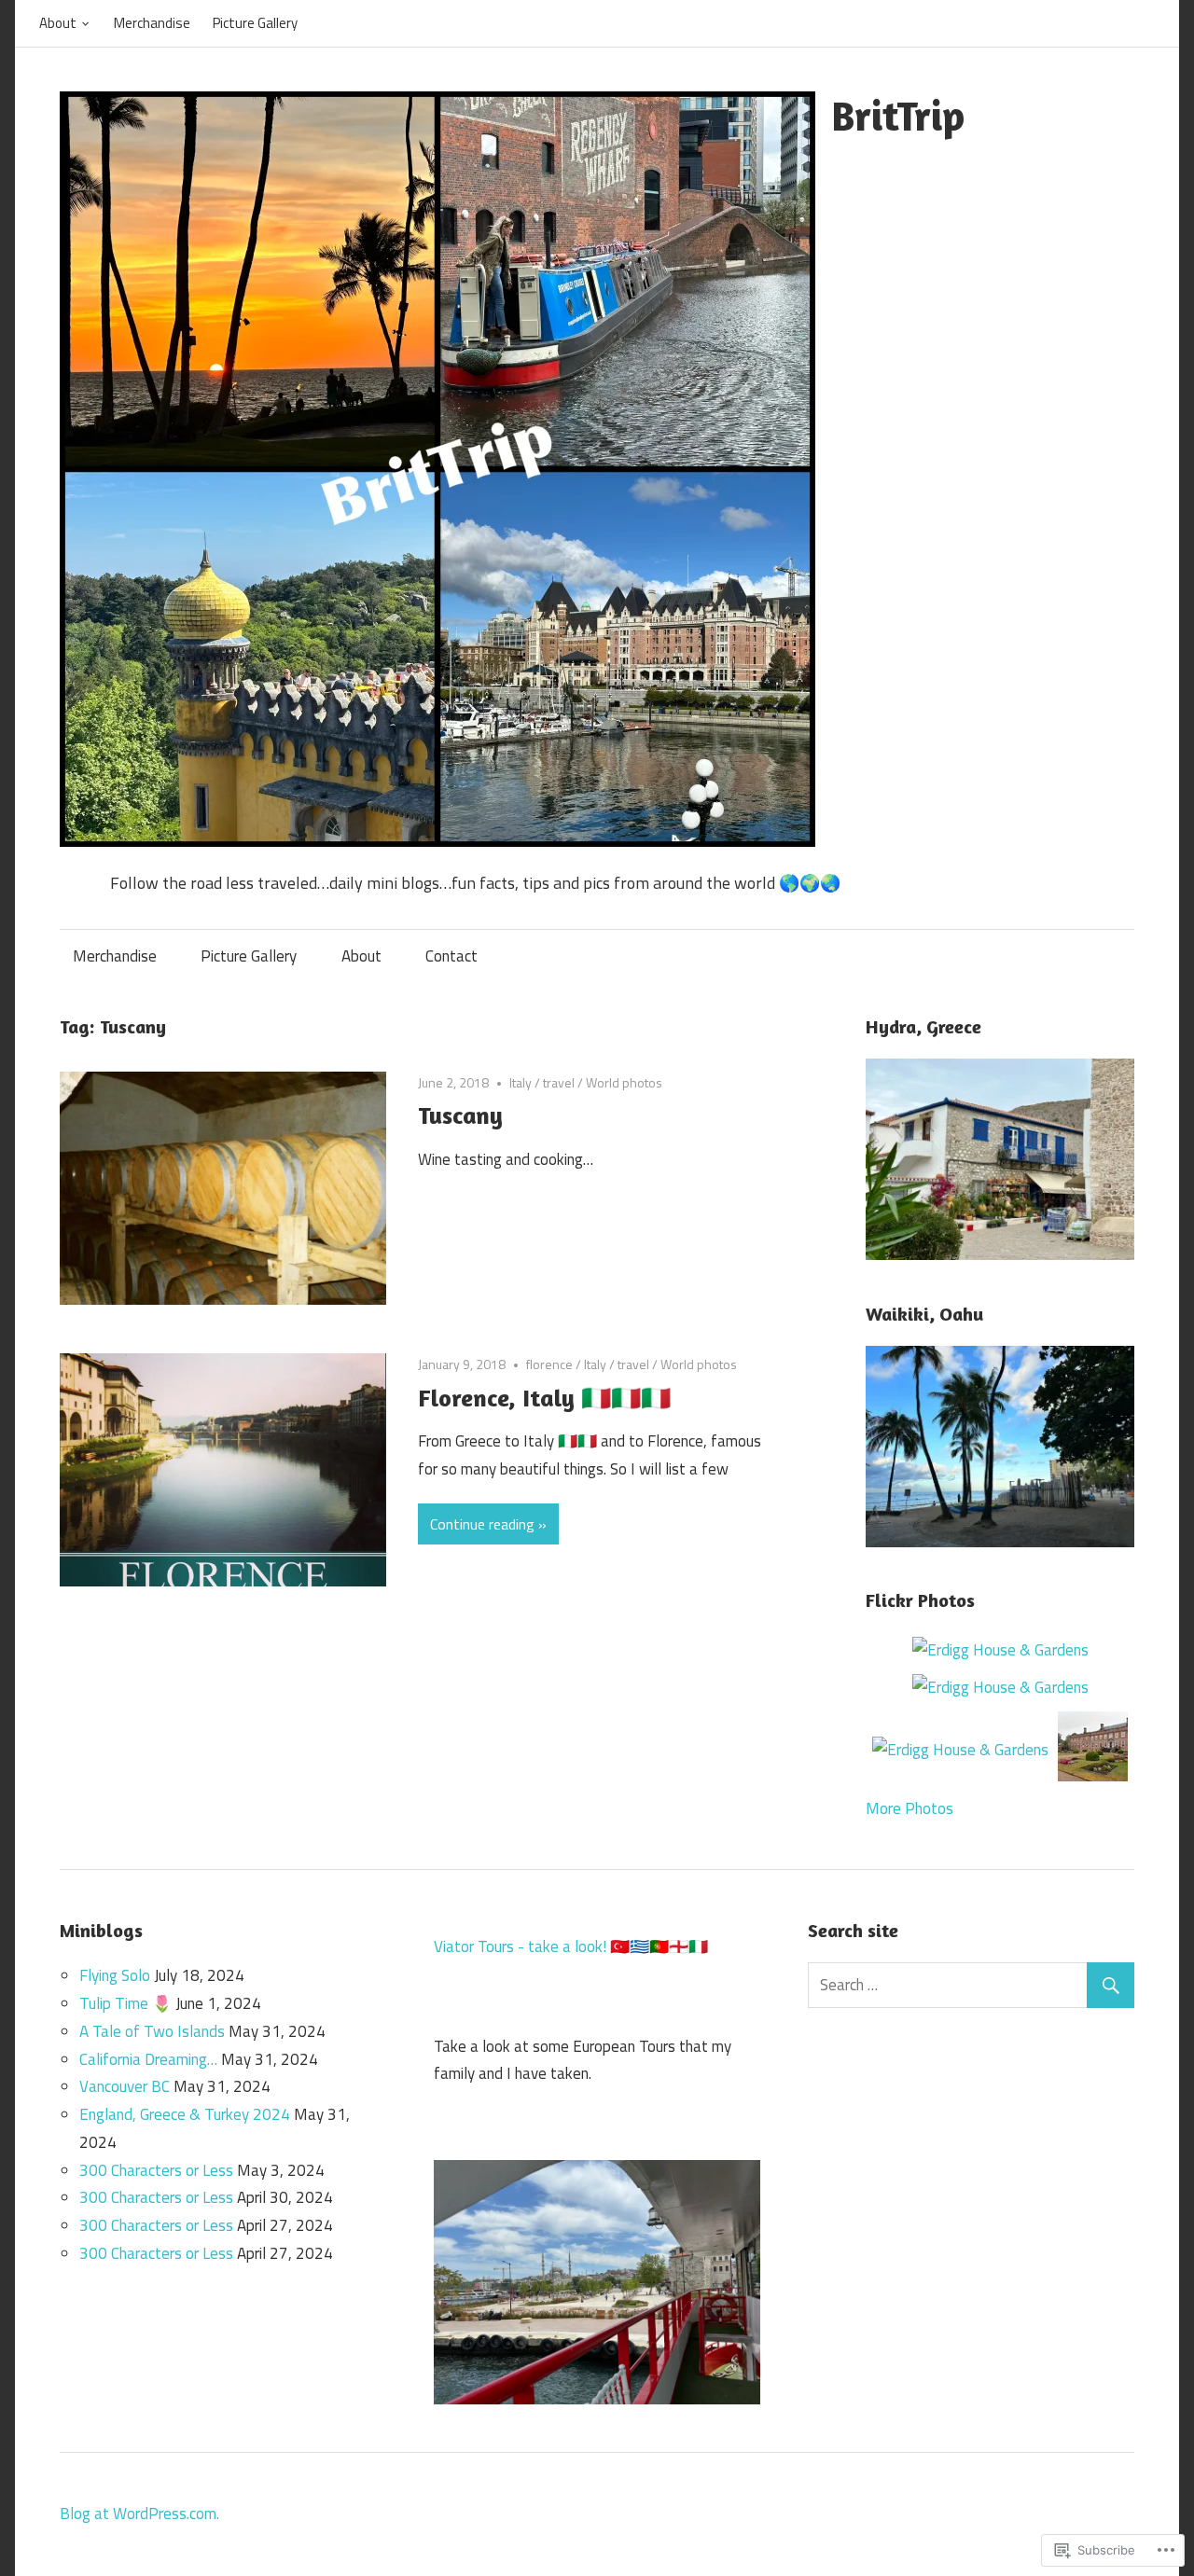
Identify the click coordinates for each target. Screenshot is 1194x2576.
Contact (451, 956)
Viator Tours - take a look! (520, 1946)
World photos (624, 1082)
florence (549, 1364)
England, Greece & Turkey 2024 (185, 2114)
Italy (521, 1082)
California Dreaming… (148, 2059)
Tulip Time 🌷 (125, 2003)
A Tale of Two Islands (152, 2031)
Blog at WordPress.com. (139, 2514)
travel (559, 1082)
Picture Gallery (255, 23)
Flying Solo (115, 1975)
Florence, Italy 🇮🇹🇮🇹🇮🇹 (544, 1398)
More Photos (909, 1808)
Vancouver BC (125, 2086)
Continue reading (482, 1524)
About (58, 23)
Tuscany (460, 1115)
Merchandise (152, 23)
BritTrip (898, 115)
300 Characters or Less (156, 2170)
